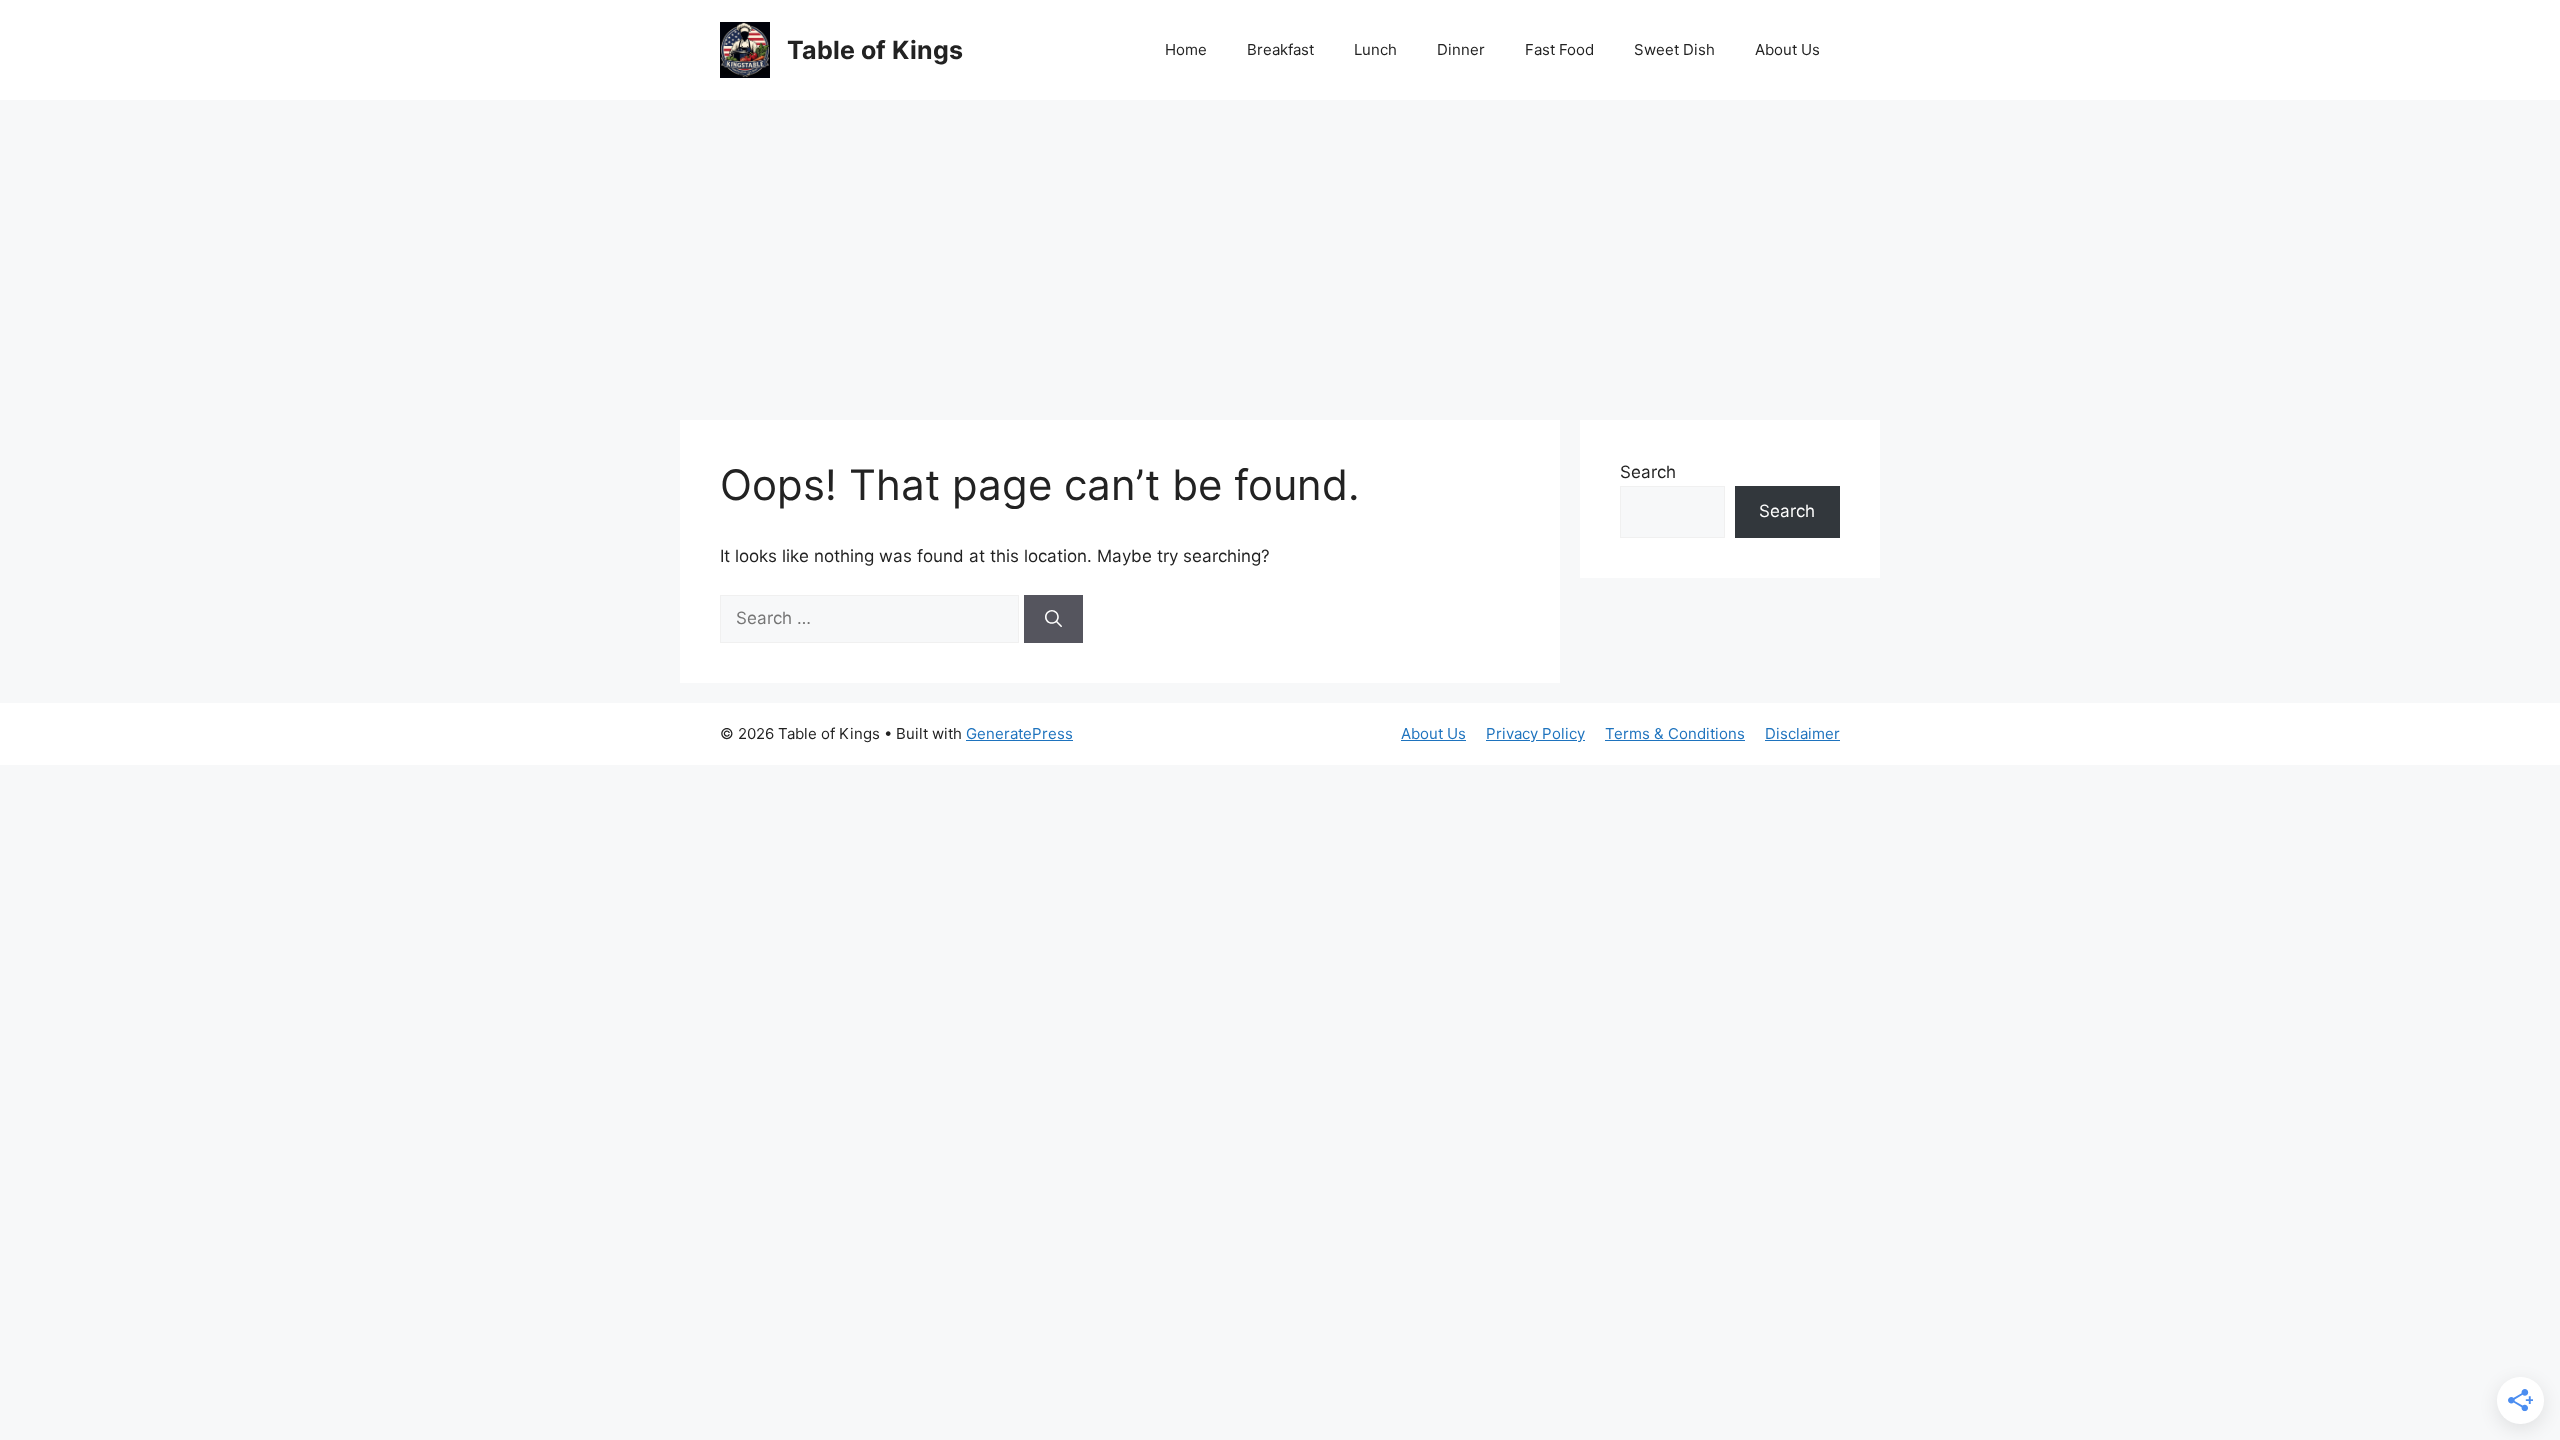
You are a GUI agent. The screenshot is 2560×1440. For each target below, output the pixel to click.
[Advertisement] (1280, 250)
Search (1648, 472)
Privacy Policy (1535, 733)
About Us (1787, 49)
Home (1186, 49)
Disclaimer (1802, 733)
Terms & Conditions (1675, 733)
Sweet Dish (1674, 49)
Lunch (1375, 49)
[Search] (1053, 619)
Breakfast (1280, 49)
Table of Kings (875, 50)
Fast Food (1559, 49)
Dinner (1461, 49)
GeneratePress (1019, 733)
